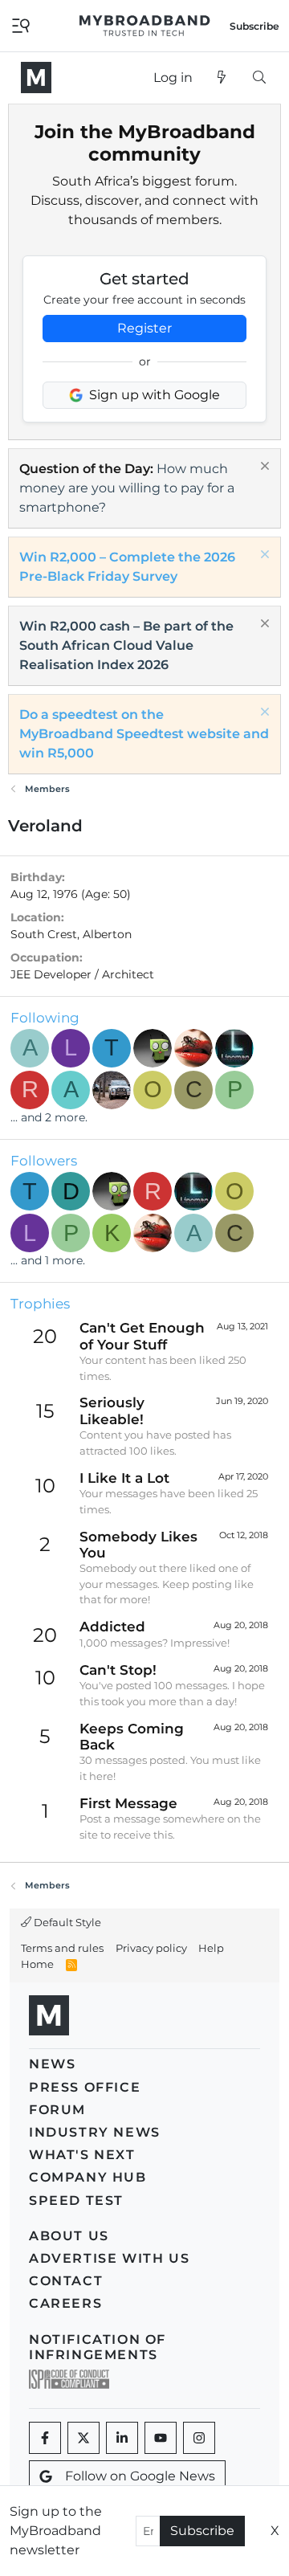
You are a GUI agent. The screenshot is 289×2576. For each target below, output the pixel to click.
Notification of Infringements (98, 2347)
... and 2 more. (49, 1117)
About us (69, 2236)
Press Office (85, 2087)
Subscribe (202, 2531)
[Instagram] (199, 2438)
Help (211, 1948)
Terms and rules (62, 1948)
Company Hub (88, 2177)
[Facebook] (45, 2438)
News (52, 2064)
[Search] (259, 78)
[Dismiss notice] (263, 468)
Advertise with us (109, 2258)
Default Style (66, 1922)
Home (37, 1964)
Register (144, 328)
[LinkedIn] (122, 2438)
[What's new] (222, 78)
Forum (57, 2110)
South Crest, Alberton (71, 934)
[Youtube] (161, 2438)
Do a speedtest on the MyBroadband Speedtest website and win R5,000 (144, 734)
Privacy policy (151, 1948)
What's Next (82, 2155)
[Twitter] (83, 2438)
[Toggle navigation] (21, 24)
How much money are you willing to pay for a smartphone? (127, 488)
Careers (65, 2303)
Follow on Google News (140, 2476)
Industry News (95, 2132)
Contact (66, 2281)
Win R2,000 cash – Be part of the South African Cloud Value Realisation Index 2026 (126, 645)
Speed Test (76, 2200)
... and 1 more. (48, 1260)
